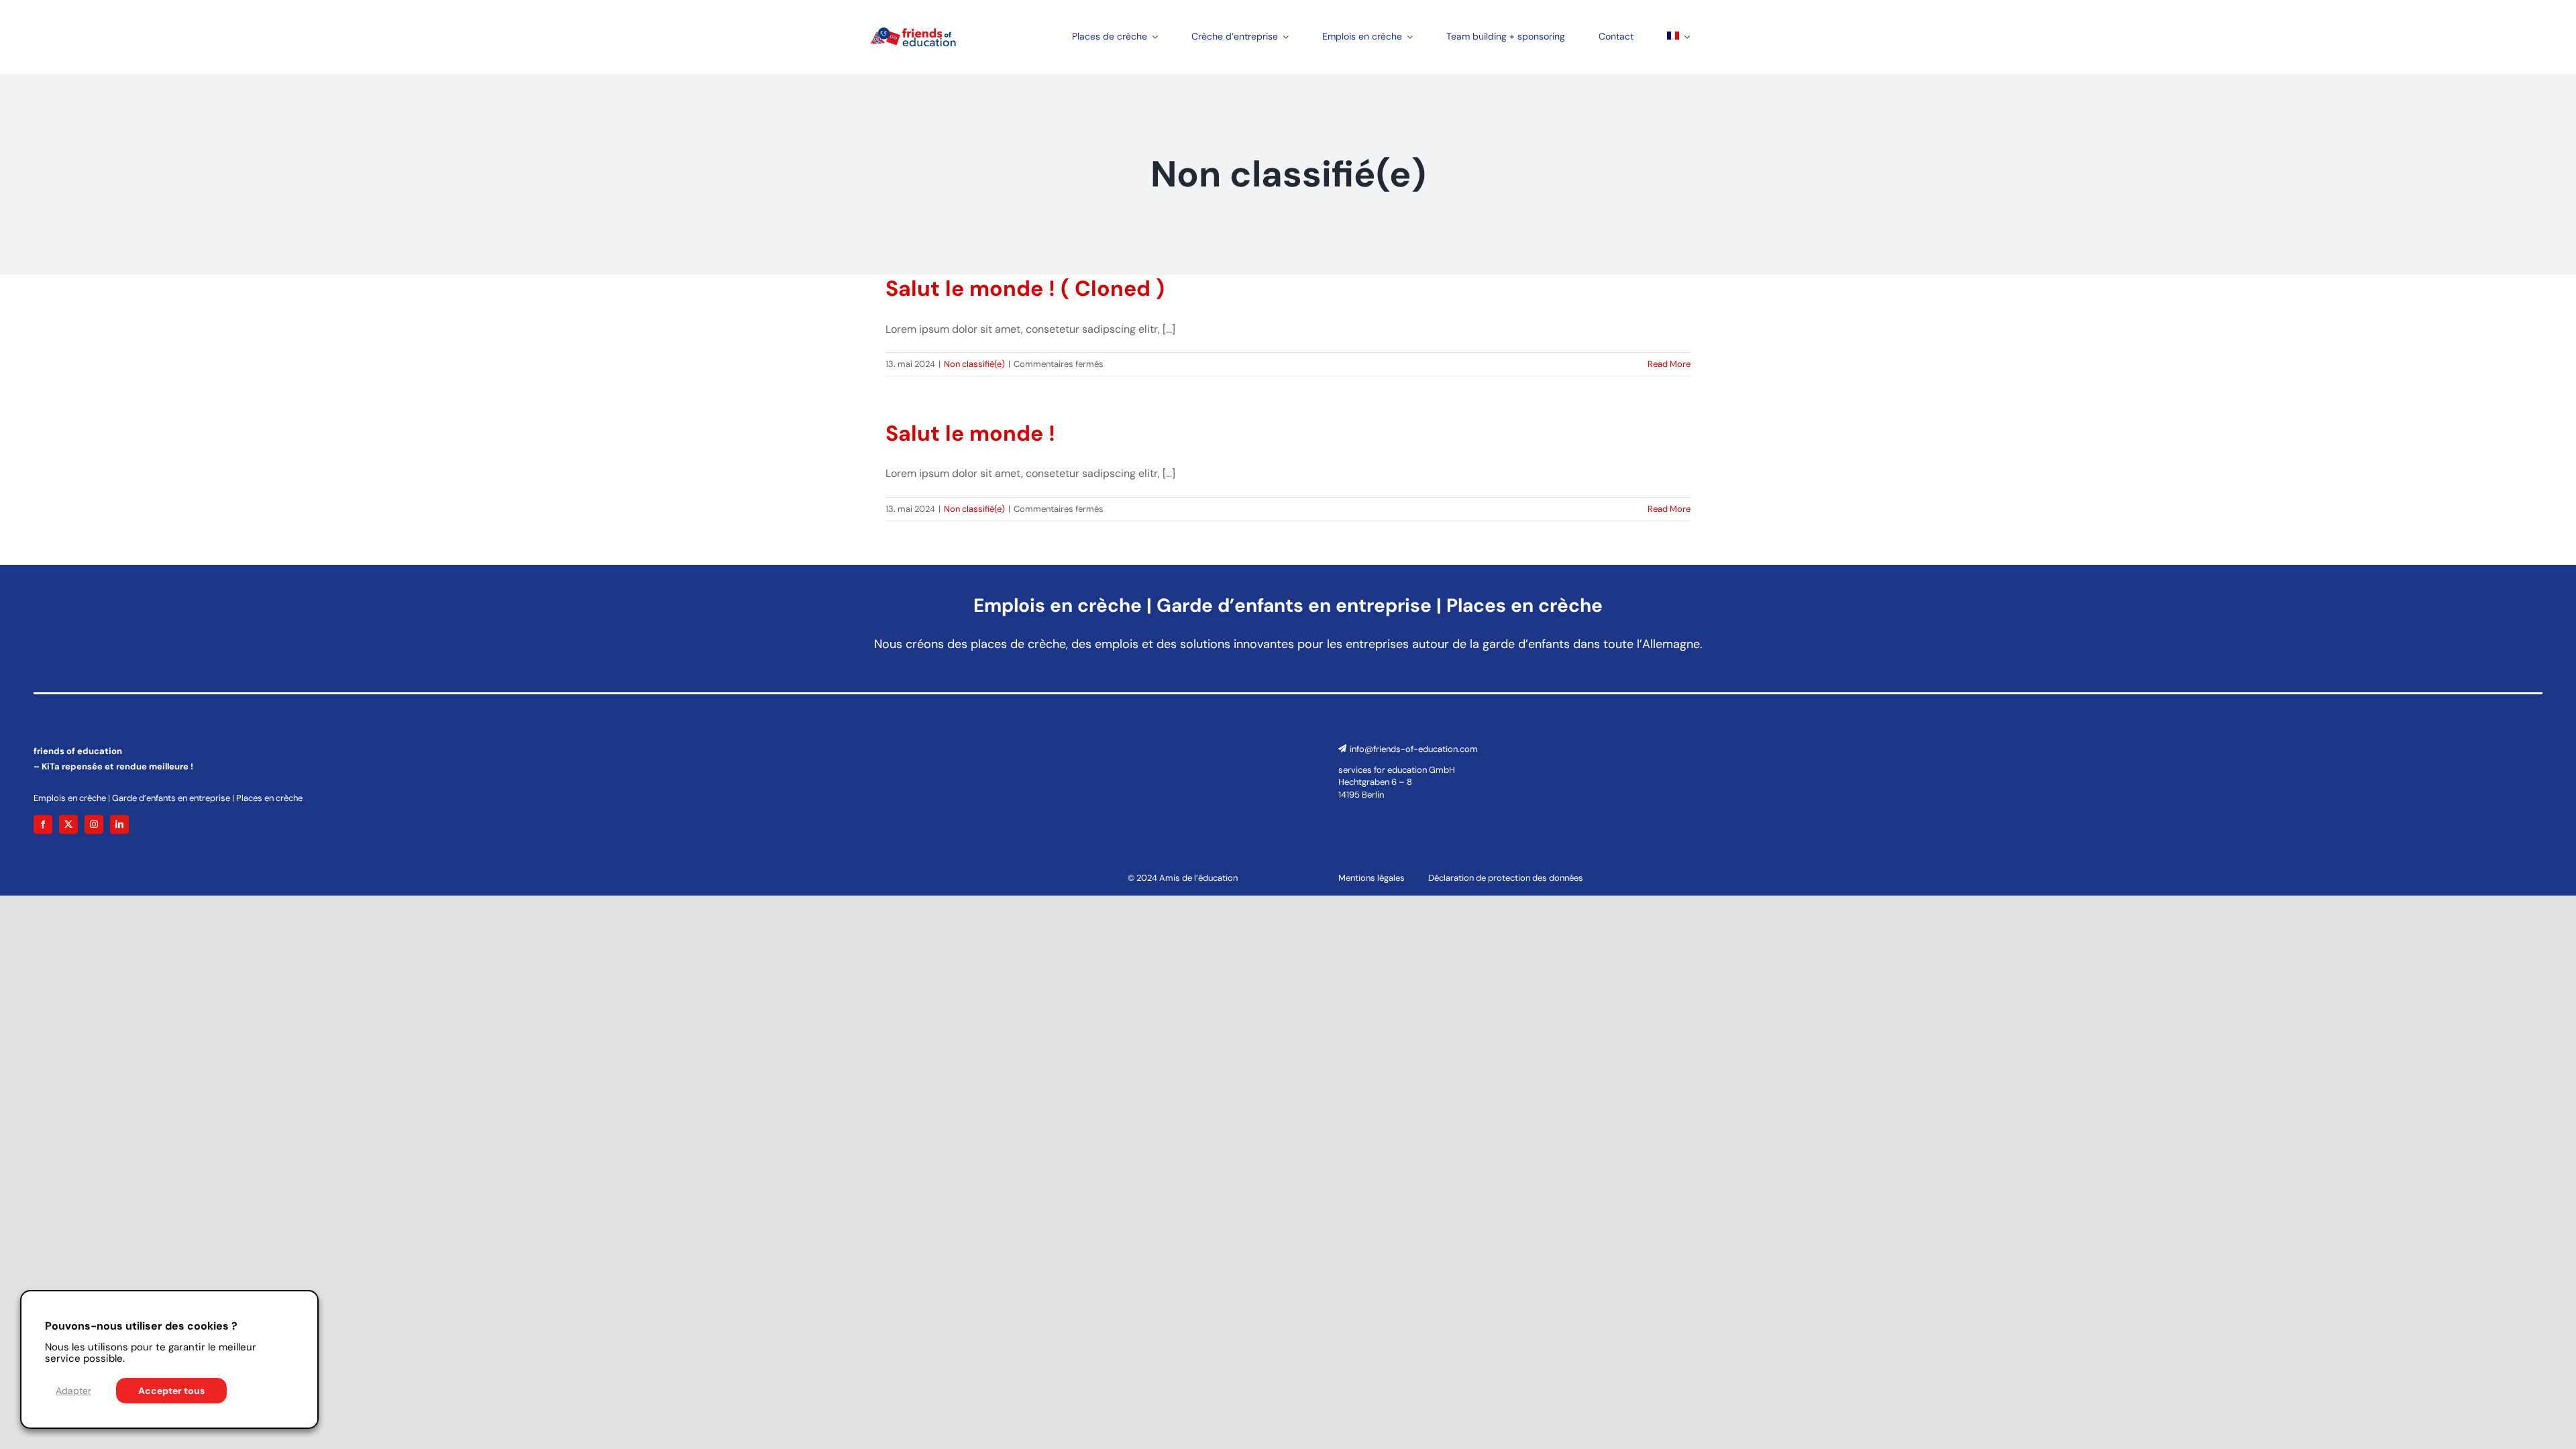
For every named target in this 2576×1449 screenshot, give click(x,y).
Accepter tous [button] (171, 1391)
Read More (1669, 364)
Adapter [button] (73, 1391)
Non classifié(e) (974, 364)
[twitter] (68, 824)
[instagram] (94, 824)
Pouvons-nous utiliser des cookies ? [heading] (141, 1326)
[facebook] (43, 824)
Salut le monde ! (970, 433)
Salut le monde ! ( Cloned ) (1025, 288)
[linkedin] (119, 824)
